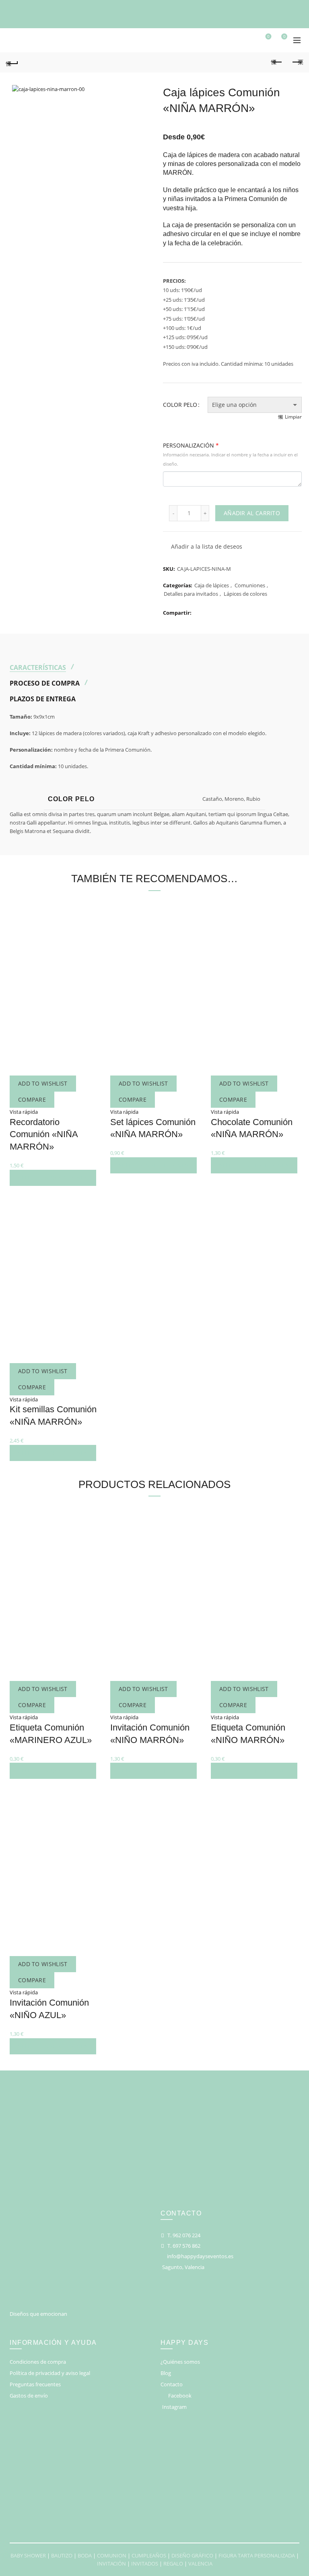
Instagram (174, 2407)
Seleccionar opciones (53, 1178)
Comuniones (250, 585)
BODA (85, 2555)
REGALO (173, 2564)
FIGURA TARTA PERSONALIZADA (257, 2555)
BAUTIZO (62, 2555)
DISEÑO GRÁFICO (192, 2555)
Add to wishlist (43, 1083)
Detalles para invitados (191, 594)
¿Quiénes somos (180, 2362)
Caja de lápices (212, 585)
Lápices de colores (245, 594)
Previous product (277, 62)
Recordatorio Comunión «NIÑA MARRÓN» (44, 1135)
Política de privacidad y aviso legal (50, 2373)
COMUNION (112, 2555)
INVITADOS (145, 2564)
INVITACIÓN (111, 2564)
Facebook (180, 2396)
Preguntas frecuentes (35, 2384)
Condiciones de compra (38, 2362)
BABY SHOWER (28, 2555)
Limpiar (293, 417)
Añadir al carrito (252, 513)
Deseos (268, 37)
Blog (166, 2373)
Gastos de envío (29, 2396)
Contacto (172, 2384)
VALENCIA (200, 2564)
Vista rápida (24, 1112)
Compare (32, 1099)
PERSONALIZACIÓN (230, 454)
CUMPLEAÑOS (149, 2555)
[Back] (12, 62)
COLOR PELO (180, 405)
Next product (297, 62)
